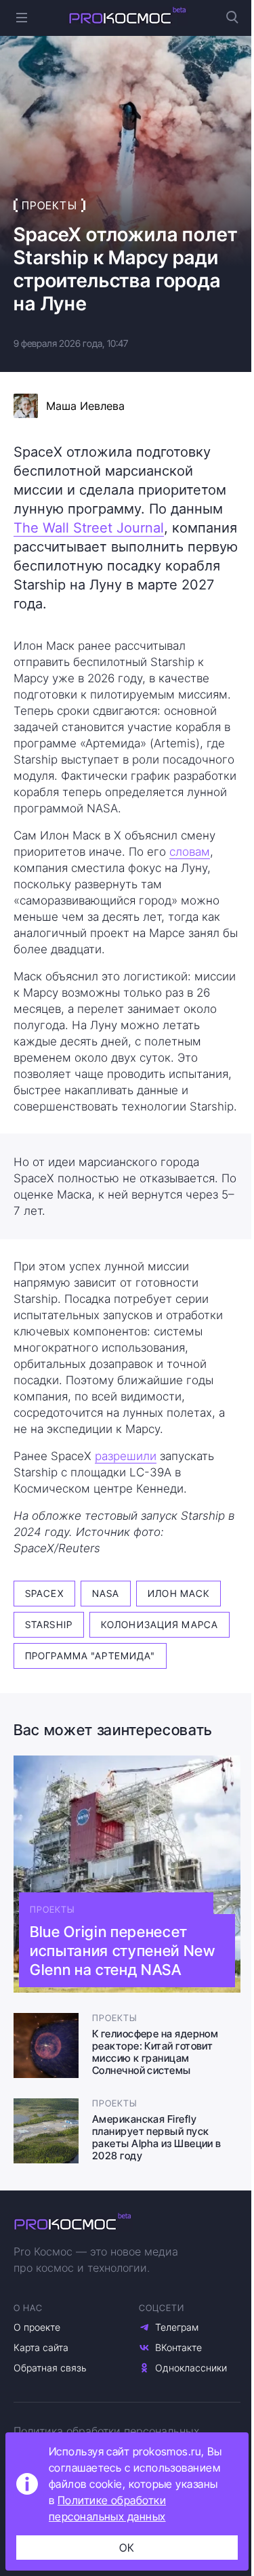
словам (190, 852)
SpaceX (44, 1593)
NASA (106, 1593)
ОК (127, 2548)
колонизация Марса (160, 1624)
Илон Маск (178, 1593)
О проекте (37, 2327)
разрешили (126, 1456)
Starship (49, 1624)
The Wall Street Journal (89, 528)
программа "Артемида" (90, 1656)
